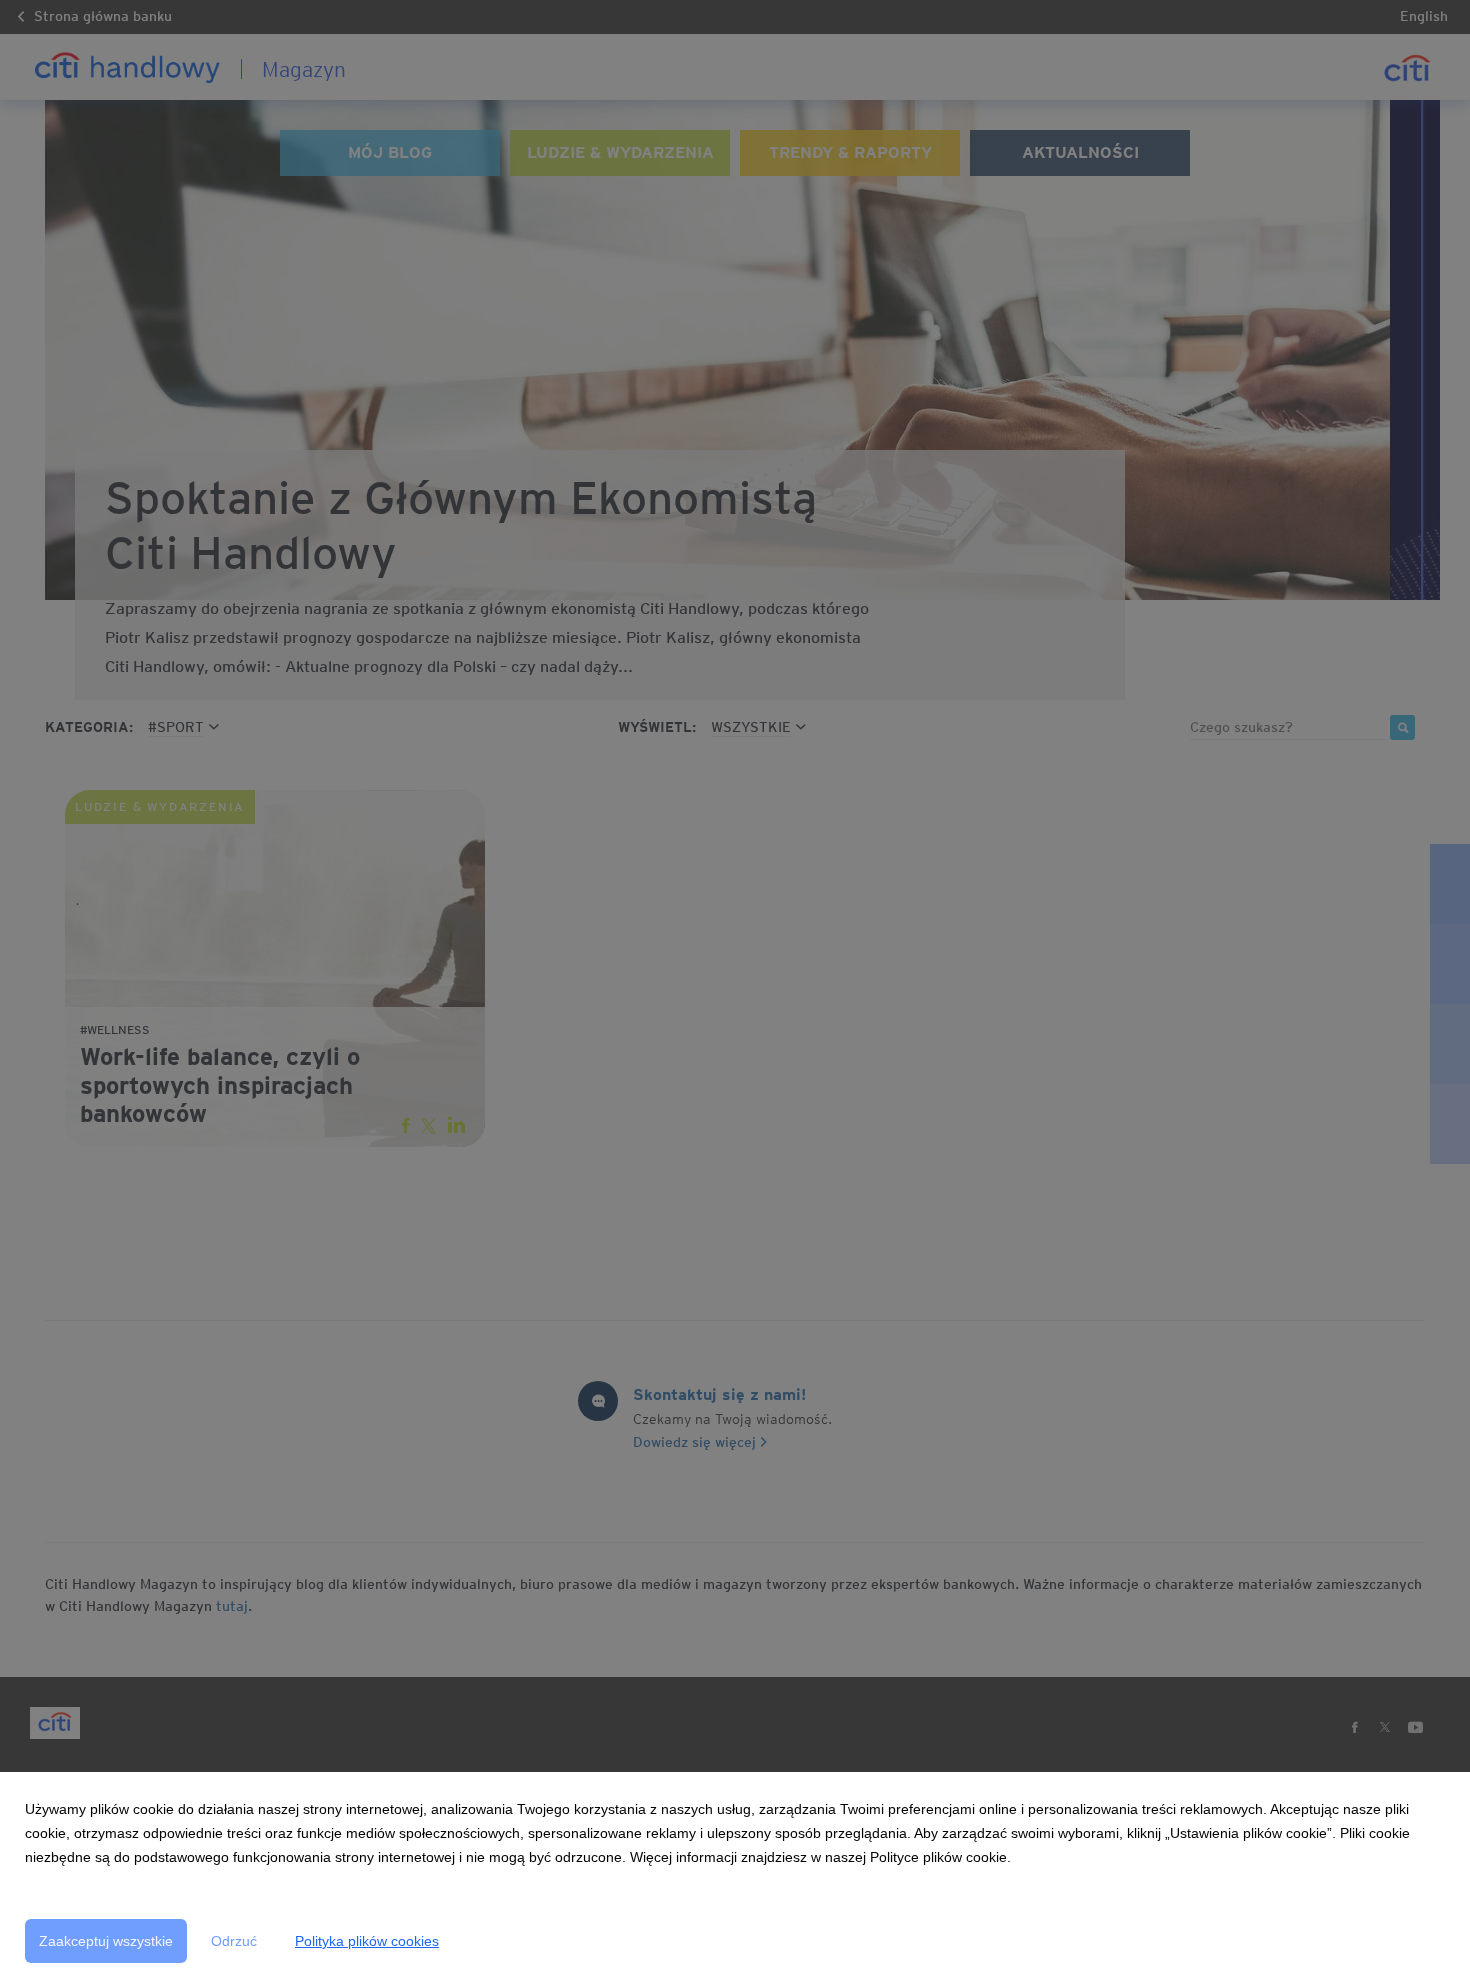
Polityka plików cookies (367, 1941)
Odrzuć (234, 1941)
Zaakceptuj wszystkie (106, 1941)
